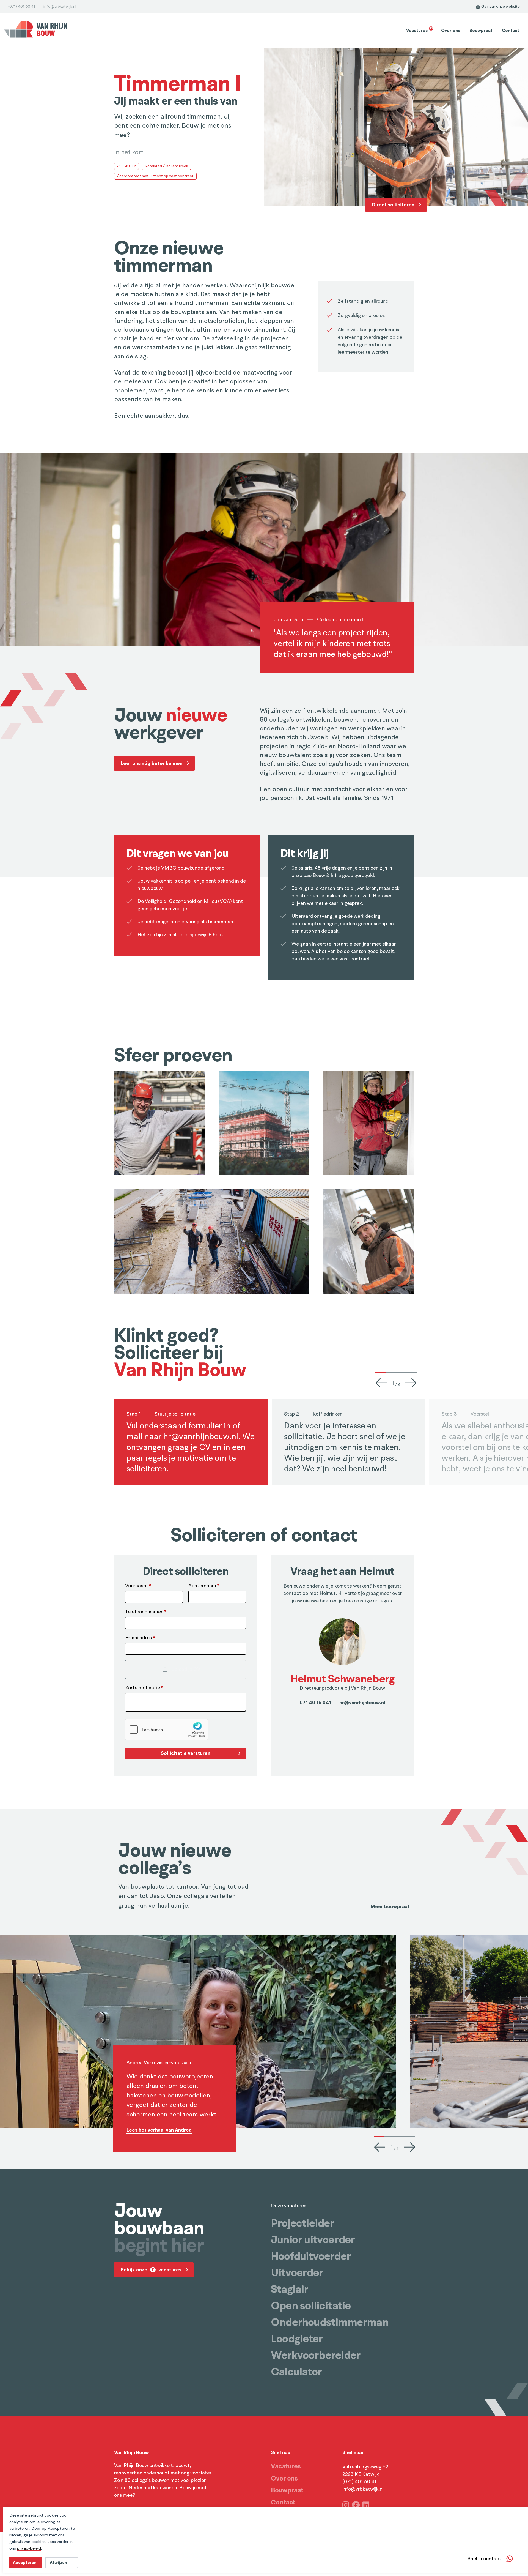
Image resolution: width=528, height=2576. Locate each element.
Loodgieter (297, 2339)
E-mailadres (140, 1638)
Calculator (296, 2372)
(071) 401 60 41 (22, 6)
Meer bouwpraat (390, 1907)
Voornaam (138, 1586)
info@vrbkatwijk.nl (60, 6)
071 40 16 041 (315, 1703)
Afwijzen (58, 2563)
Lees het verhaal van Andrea (159, 2130)
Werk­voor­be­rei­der (316, 2355)
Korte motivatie (144, 1688)
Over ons (451, 31)
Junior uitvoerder (313, 2240)
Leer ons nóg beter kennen (152, 763)
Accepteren (25, 2563)
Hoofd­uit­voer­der (311, 2256)
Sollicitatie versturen (186, 1753)
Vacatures (419, 30)
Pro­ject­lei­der (302, 2223)
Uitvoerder (297, 2273)
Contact (511, 31)
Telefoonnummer (145, 1612)
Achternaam (204, 1586)
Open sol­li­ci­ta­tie (311, 2306)
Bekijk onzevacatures (151, 2270)
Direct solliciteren (393, 205)
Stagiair (290, 2289)
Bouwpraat (481, 31)
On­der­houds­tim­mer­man (330, 2322)
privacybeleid (29, 2548)
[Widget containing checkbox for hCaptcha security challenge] (167, 1730)
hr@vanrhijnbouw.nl (201, 1437)
